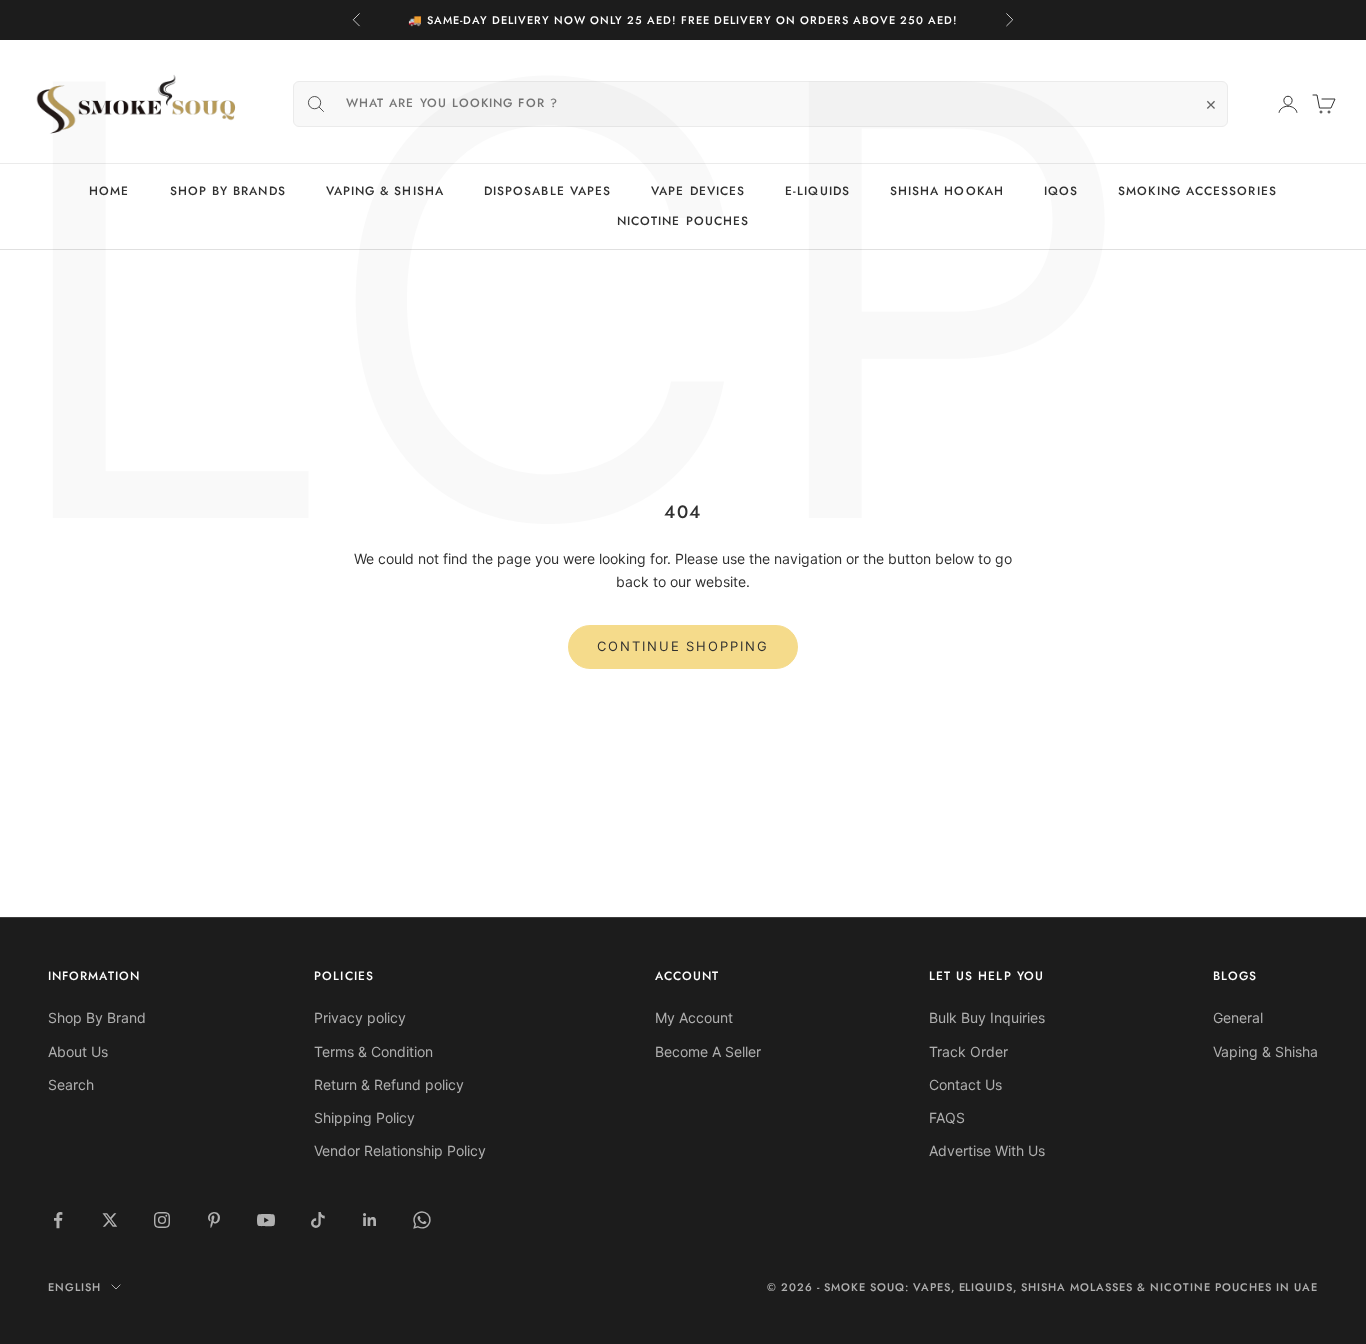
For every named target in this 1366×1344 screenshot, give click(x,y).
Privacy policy (360, 1017)
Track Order (968, 1051)
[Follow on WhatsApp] (422, 1220)
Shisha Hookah (947, 191)
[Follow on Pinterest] (214, 1220)
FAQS (947, 1117)
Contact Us (965, 1084)
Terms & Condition (373, 1051)
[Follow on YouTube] (266, 1220)
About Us (78, 1051)
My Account (694, 1017)
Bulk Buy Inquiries (987, 1017)
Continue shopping (683, 646)
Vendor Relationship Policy (400, 1150)
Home (109, 191)
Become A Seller (708, 1051)
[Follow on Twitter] (110, 1220)
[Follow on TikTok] (318, 1220)
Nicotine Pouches (683, 222)
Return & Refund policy (389, 1084)
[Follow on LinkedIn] (370, 1220)
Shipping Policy (364, 1117)
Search (71, 1084)
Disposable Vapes (547, 191)
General (1238, 1017)
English (74, 1287)
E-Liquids (817, 191)
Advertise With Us (987, 1150)
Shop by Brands (228, 191)
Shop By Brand (97, 1017)
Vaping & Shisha (385, 191)
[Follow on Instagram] (162, 1220)
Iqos (1061, 191)
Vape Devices (698, 191)
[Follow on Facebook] (58, 1220)
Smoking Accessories (1197, 191)
